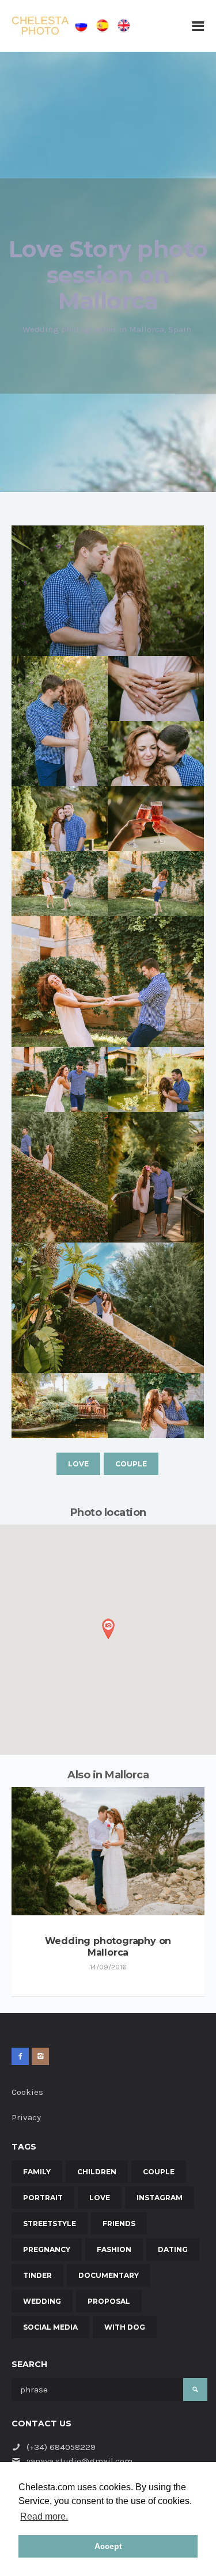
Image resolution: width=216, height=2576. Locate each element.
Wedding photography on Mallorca (108, 1947)
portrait (43, 2198)
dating (173, 2249)
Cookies (27, 2092)
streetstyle (50, 2223)
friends (119, 2223)
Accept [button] (108, 2546)
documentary (109, 2275)
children (97, 2172)
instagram (160, 2198)
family (37, 2172)
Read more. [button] (44, 2516)
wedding (42, 2301)
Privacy (26, 2117)
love (78, 1464)
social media (50, 2327)
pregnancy (47, 2249)
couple (131, 1464)
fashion (114, 2249)
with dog (125, 2327)
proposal (109, 2301)
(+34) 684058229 (61, 2447)
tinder (37, 2275)
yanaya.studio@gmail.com (79, 2461)
